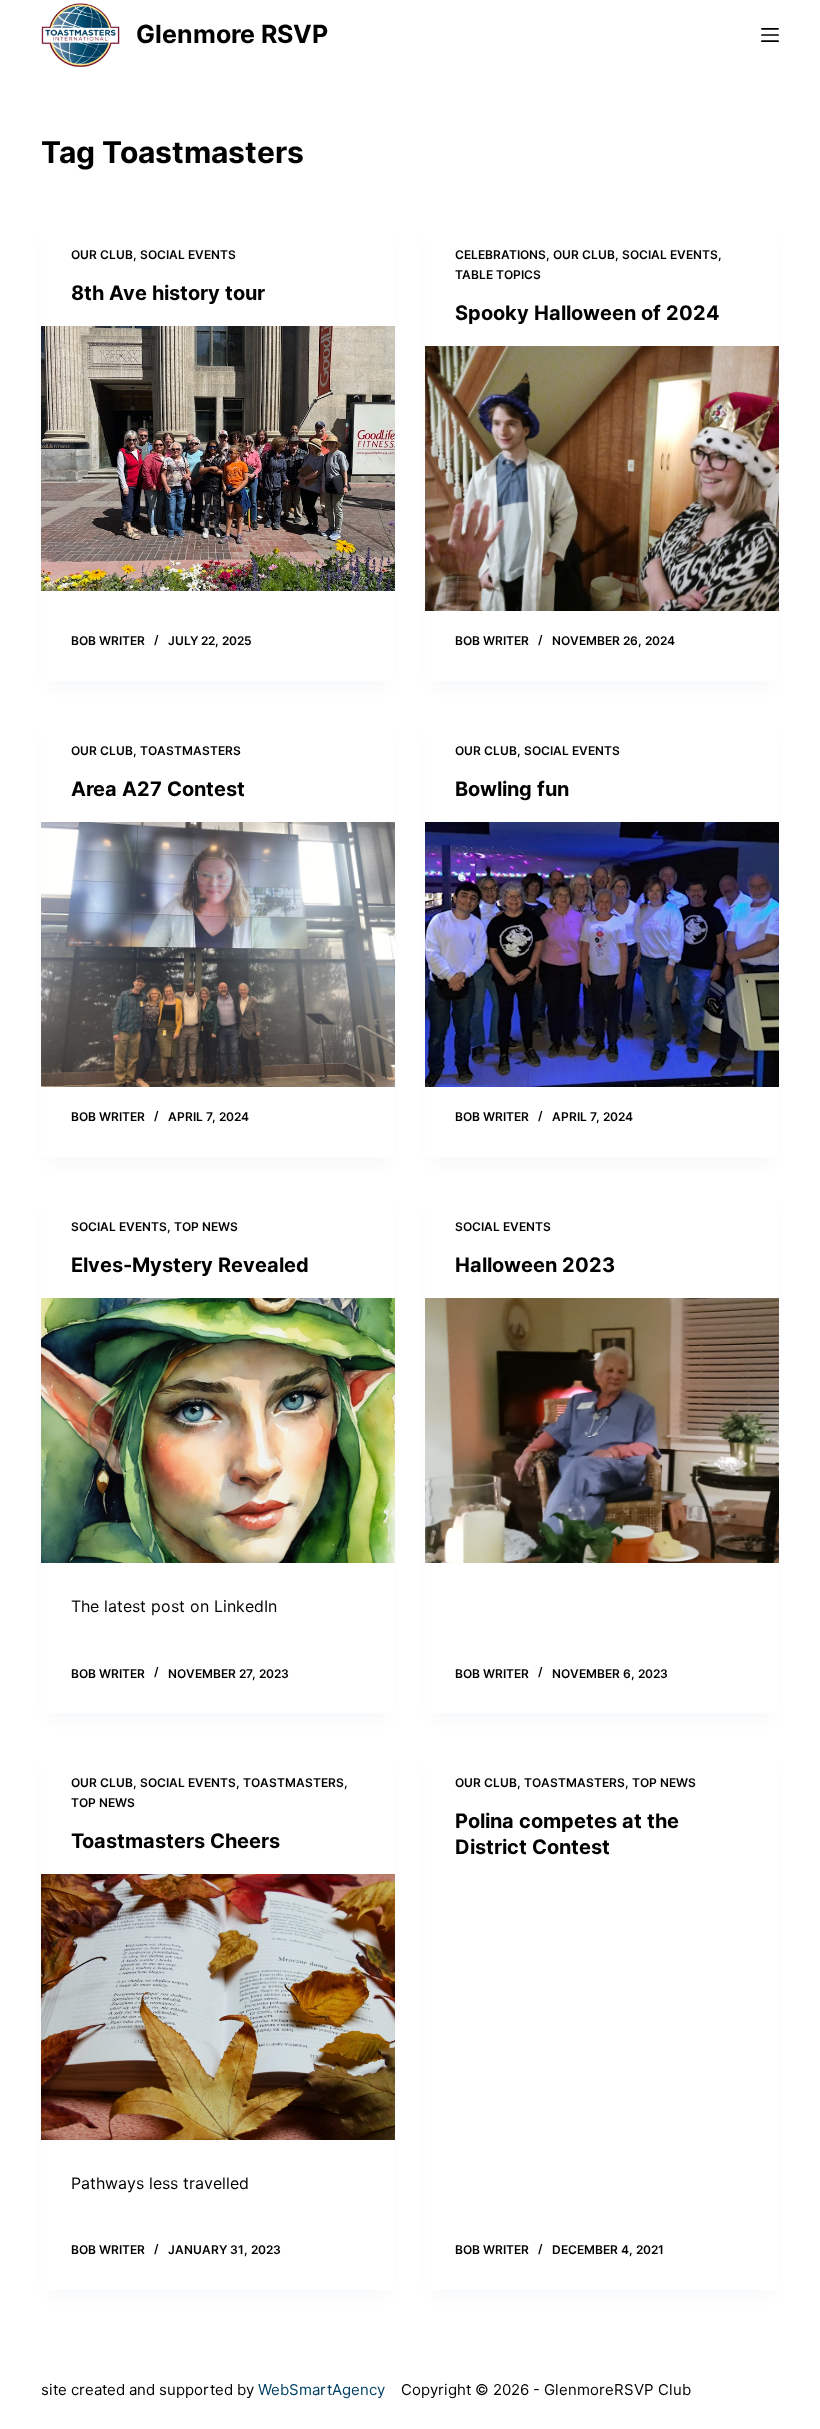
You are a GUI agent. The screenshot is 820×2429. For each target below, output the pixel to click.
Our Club (102, 254)
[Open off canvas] (770, 35)
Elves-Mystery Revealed (190, 1265)
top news (206, 1226)
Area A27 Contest (158, 789)
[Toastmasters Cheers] (218, 2007)
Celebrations (500, 254)
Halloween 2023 (535, 1265)
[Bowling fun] (602, 955)
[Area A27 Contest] (218, 955)
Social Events (188, 254)
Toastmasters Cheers (175, 1841)
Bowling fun (512, 789)
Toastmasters (190, 750)
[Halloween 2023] (602, 1431)
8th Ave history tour (168, 293)
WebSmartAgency (321, 2389)
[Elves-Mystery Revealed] (218, 1431)
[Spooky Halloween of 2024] (602, 479)
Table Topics (498, 274)
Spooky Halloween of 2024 (587, 313)
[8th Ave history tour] (218, 459)
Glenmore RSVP (232, 34)
